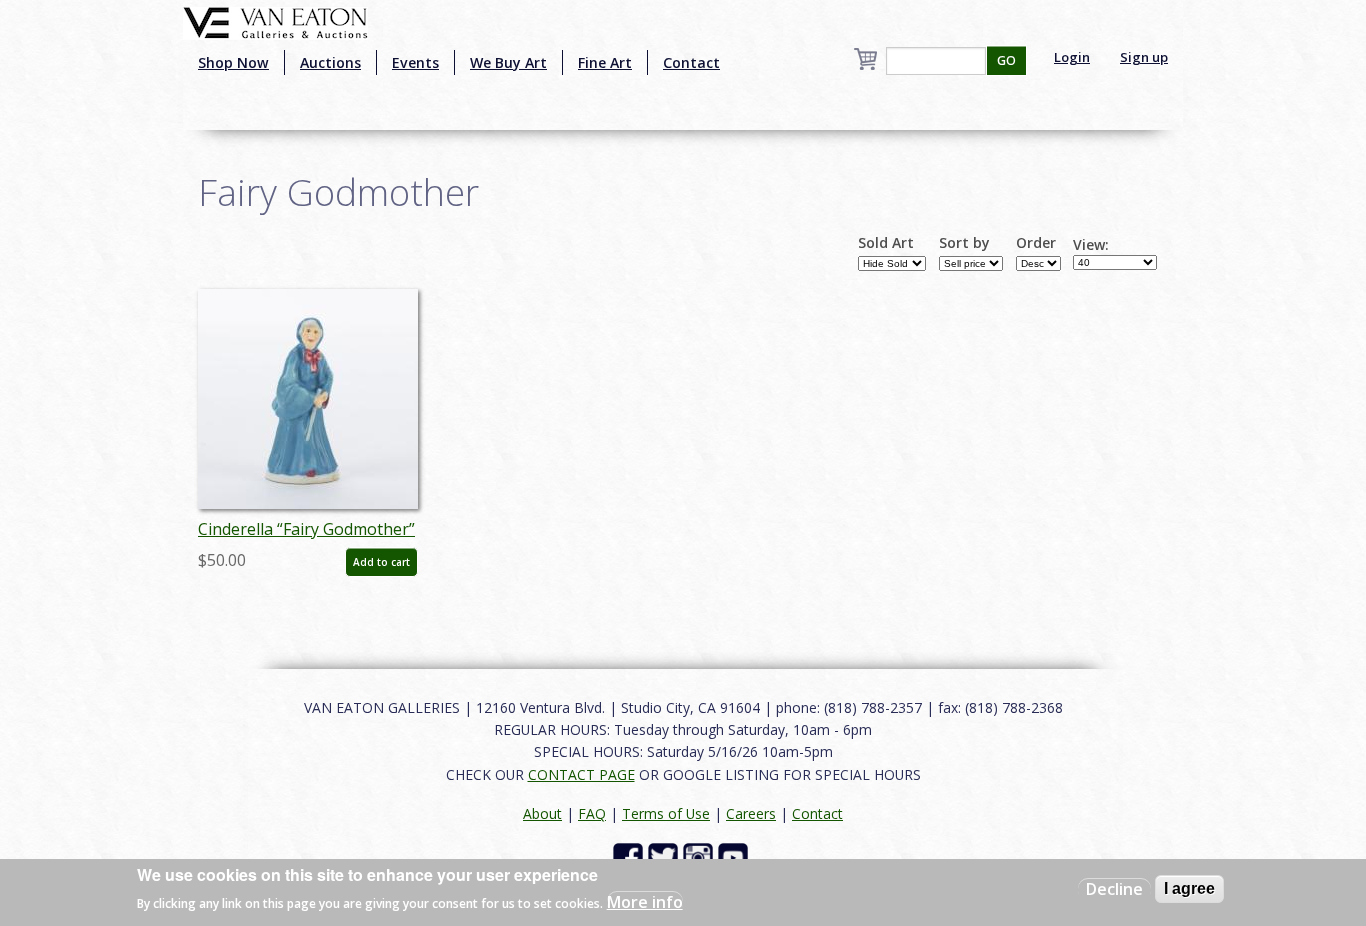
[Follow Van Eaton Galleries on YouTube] (735, 856)
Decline (1114, 889)
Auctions (330, 62)
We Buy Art (508, 62)
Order (1036, 243)
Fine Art (605, 62)
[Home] (275, 21)
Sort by (964, 243)
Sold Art (886, 243)
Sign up (1144, 57)
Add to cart (381, 562)
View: (1091, 245)
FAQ (592, 813)
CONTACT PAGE (581, 774)
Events (415, 62)
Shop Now (233, 62)
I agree (1189, 888)
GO (1006, 60)
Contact (691, 62)
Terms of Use (666, 813)
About (542, 813)
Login (1072, 57)
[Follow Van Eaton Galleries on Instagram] (700, 856)
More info (645, 902)
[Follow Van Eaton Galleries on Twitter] (665, 856)
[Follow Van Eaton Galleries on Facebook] (630, 856)
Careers (751, 813)
